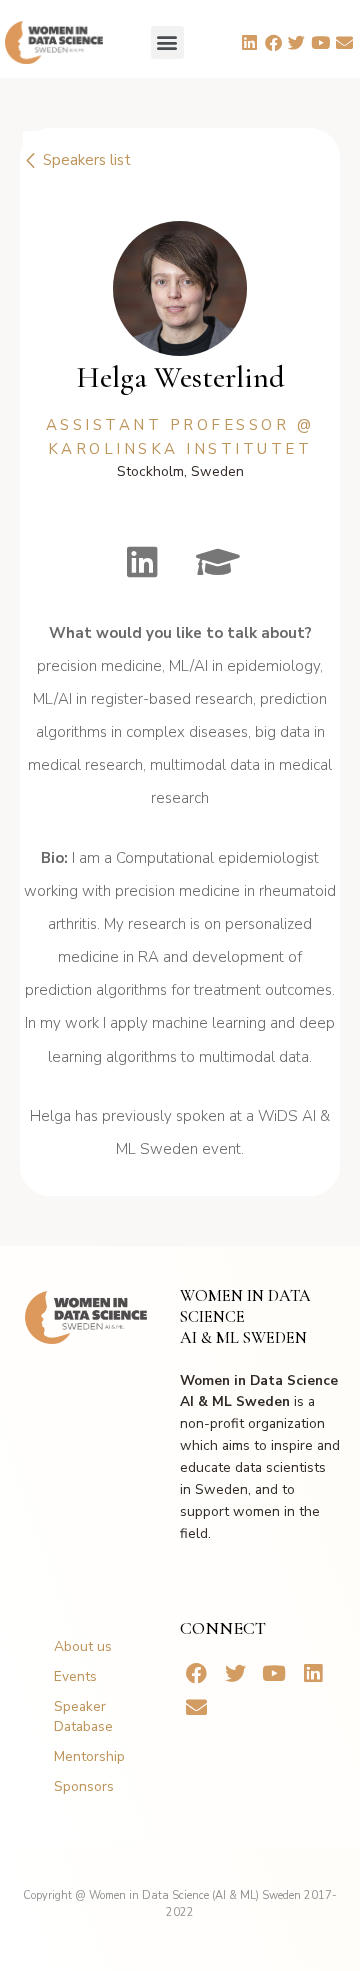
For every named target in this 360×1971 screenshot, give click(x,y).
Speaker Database (83, 1716)
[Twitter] (297, 42)
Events (75, 1676)
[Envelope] (345, 42)
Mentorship (89, 1756)
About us (83, 1646)
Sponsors (84, 1786)
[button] (167, 42)
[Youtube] (321, 42)
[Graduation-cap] (218, 562)
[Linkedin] (249, 42)
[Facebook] (273, 42)
